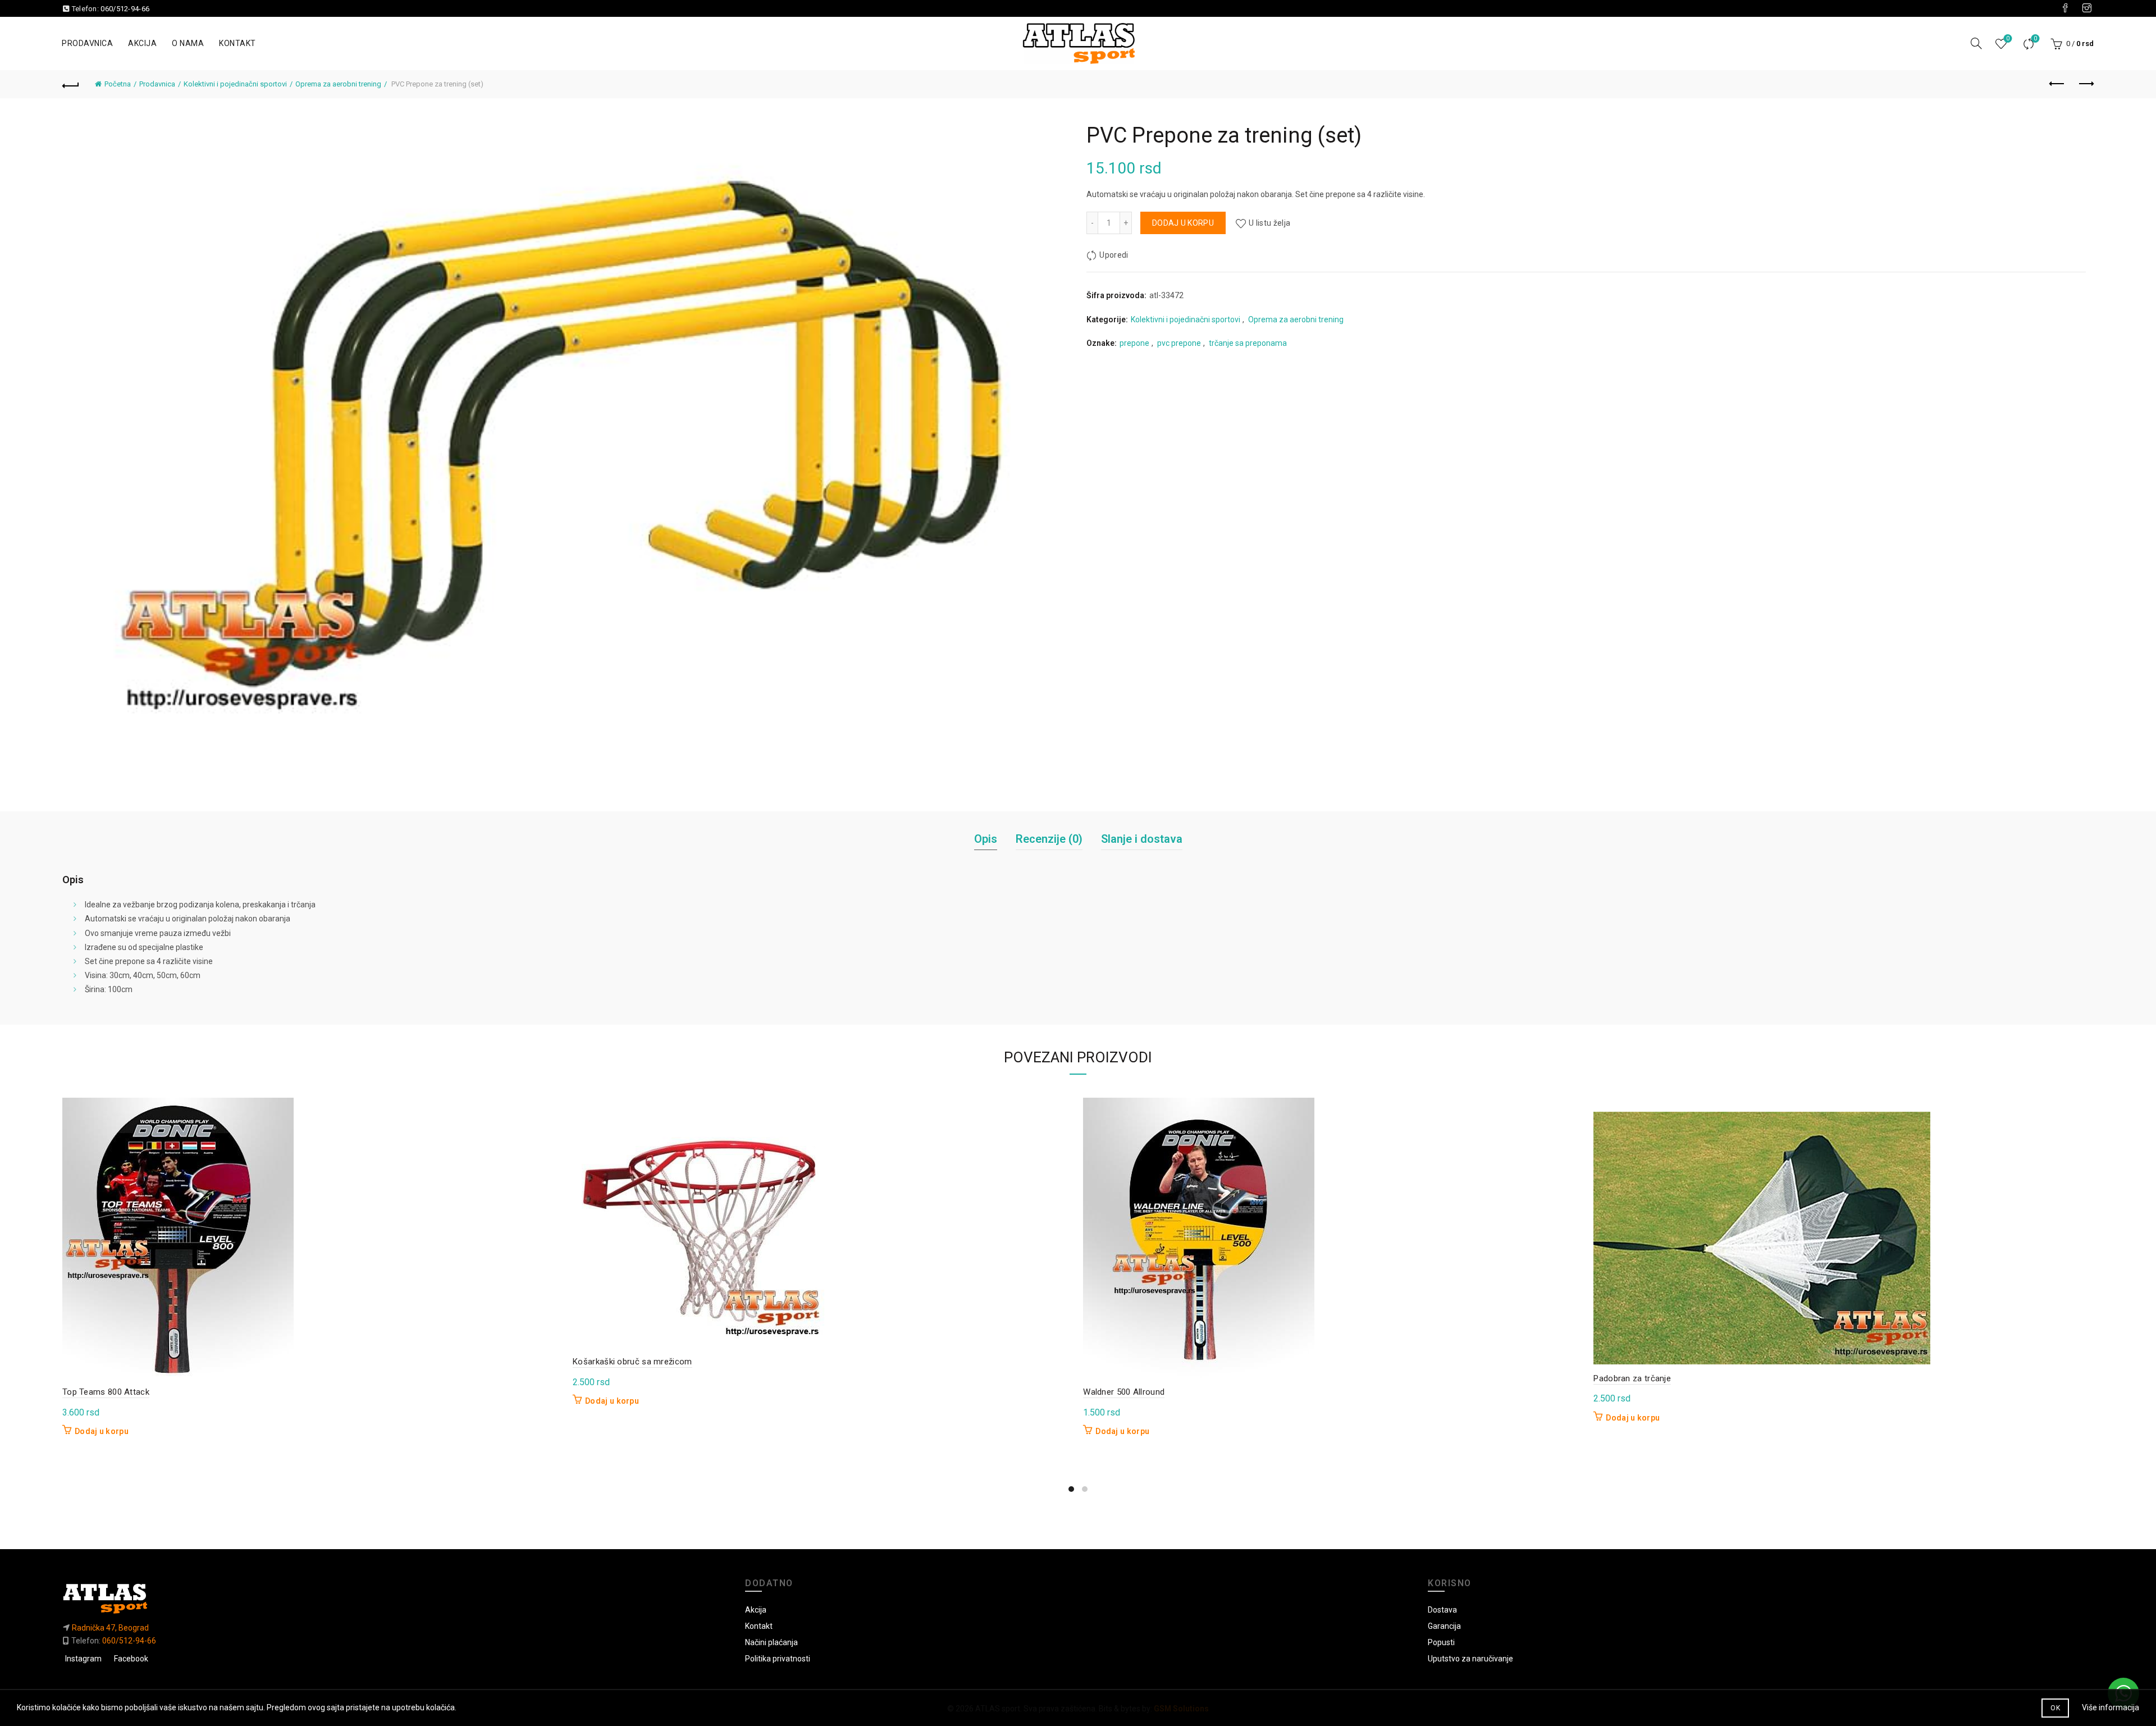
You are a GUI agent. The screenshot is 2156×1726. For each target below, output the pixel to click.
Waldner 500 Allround (1124, 1392)
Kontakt (237, 43)
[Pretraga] (1976, 43)
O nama (188, 43)
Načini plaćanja (771, 1642)
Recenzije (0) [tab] (1049, 839)
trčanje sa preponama (1248, 343)
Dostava (1442, 1610)
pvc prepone (1179, 343)
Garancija (1444, 1626)
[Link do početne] (395, 1598)
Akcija (142, 43)
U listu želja (1269, 223)
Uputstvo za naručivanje (1470, 1659)
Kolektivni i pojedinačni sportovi (235, 84)
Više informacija (2111, 1707)
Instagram (83, 1659)
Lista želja (2008, 38)
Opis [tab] (986, 839)
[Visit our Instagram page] (2087, 8)
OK (2055, 1708)
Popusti (1441, 1642)
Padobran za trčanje (1632, 1378)
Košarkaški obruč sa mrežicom (632, 1362)
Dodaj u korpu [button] (102, 1431)
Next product (2085, 84)
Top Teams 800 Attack (106, 1392)
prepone (1134, 343)
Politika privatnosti (778, 1659)
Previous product (2057, 84)
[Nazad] (71, 84)
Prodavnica (87, 43)
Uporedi (2035, 38)
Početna (118, 84)
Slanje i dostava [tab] (1142, 839)
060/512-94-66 (125, 9)
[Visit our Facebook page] (2065, 8)
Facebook (131, 1659)
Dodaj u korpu (1183, 223)
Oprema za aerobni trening (338, 84)
